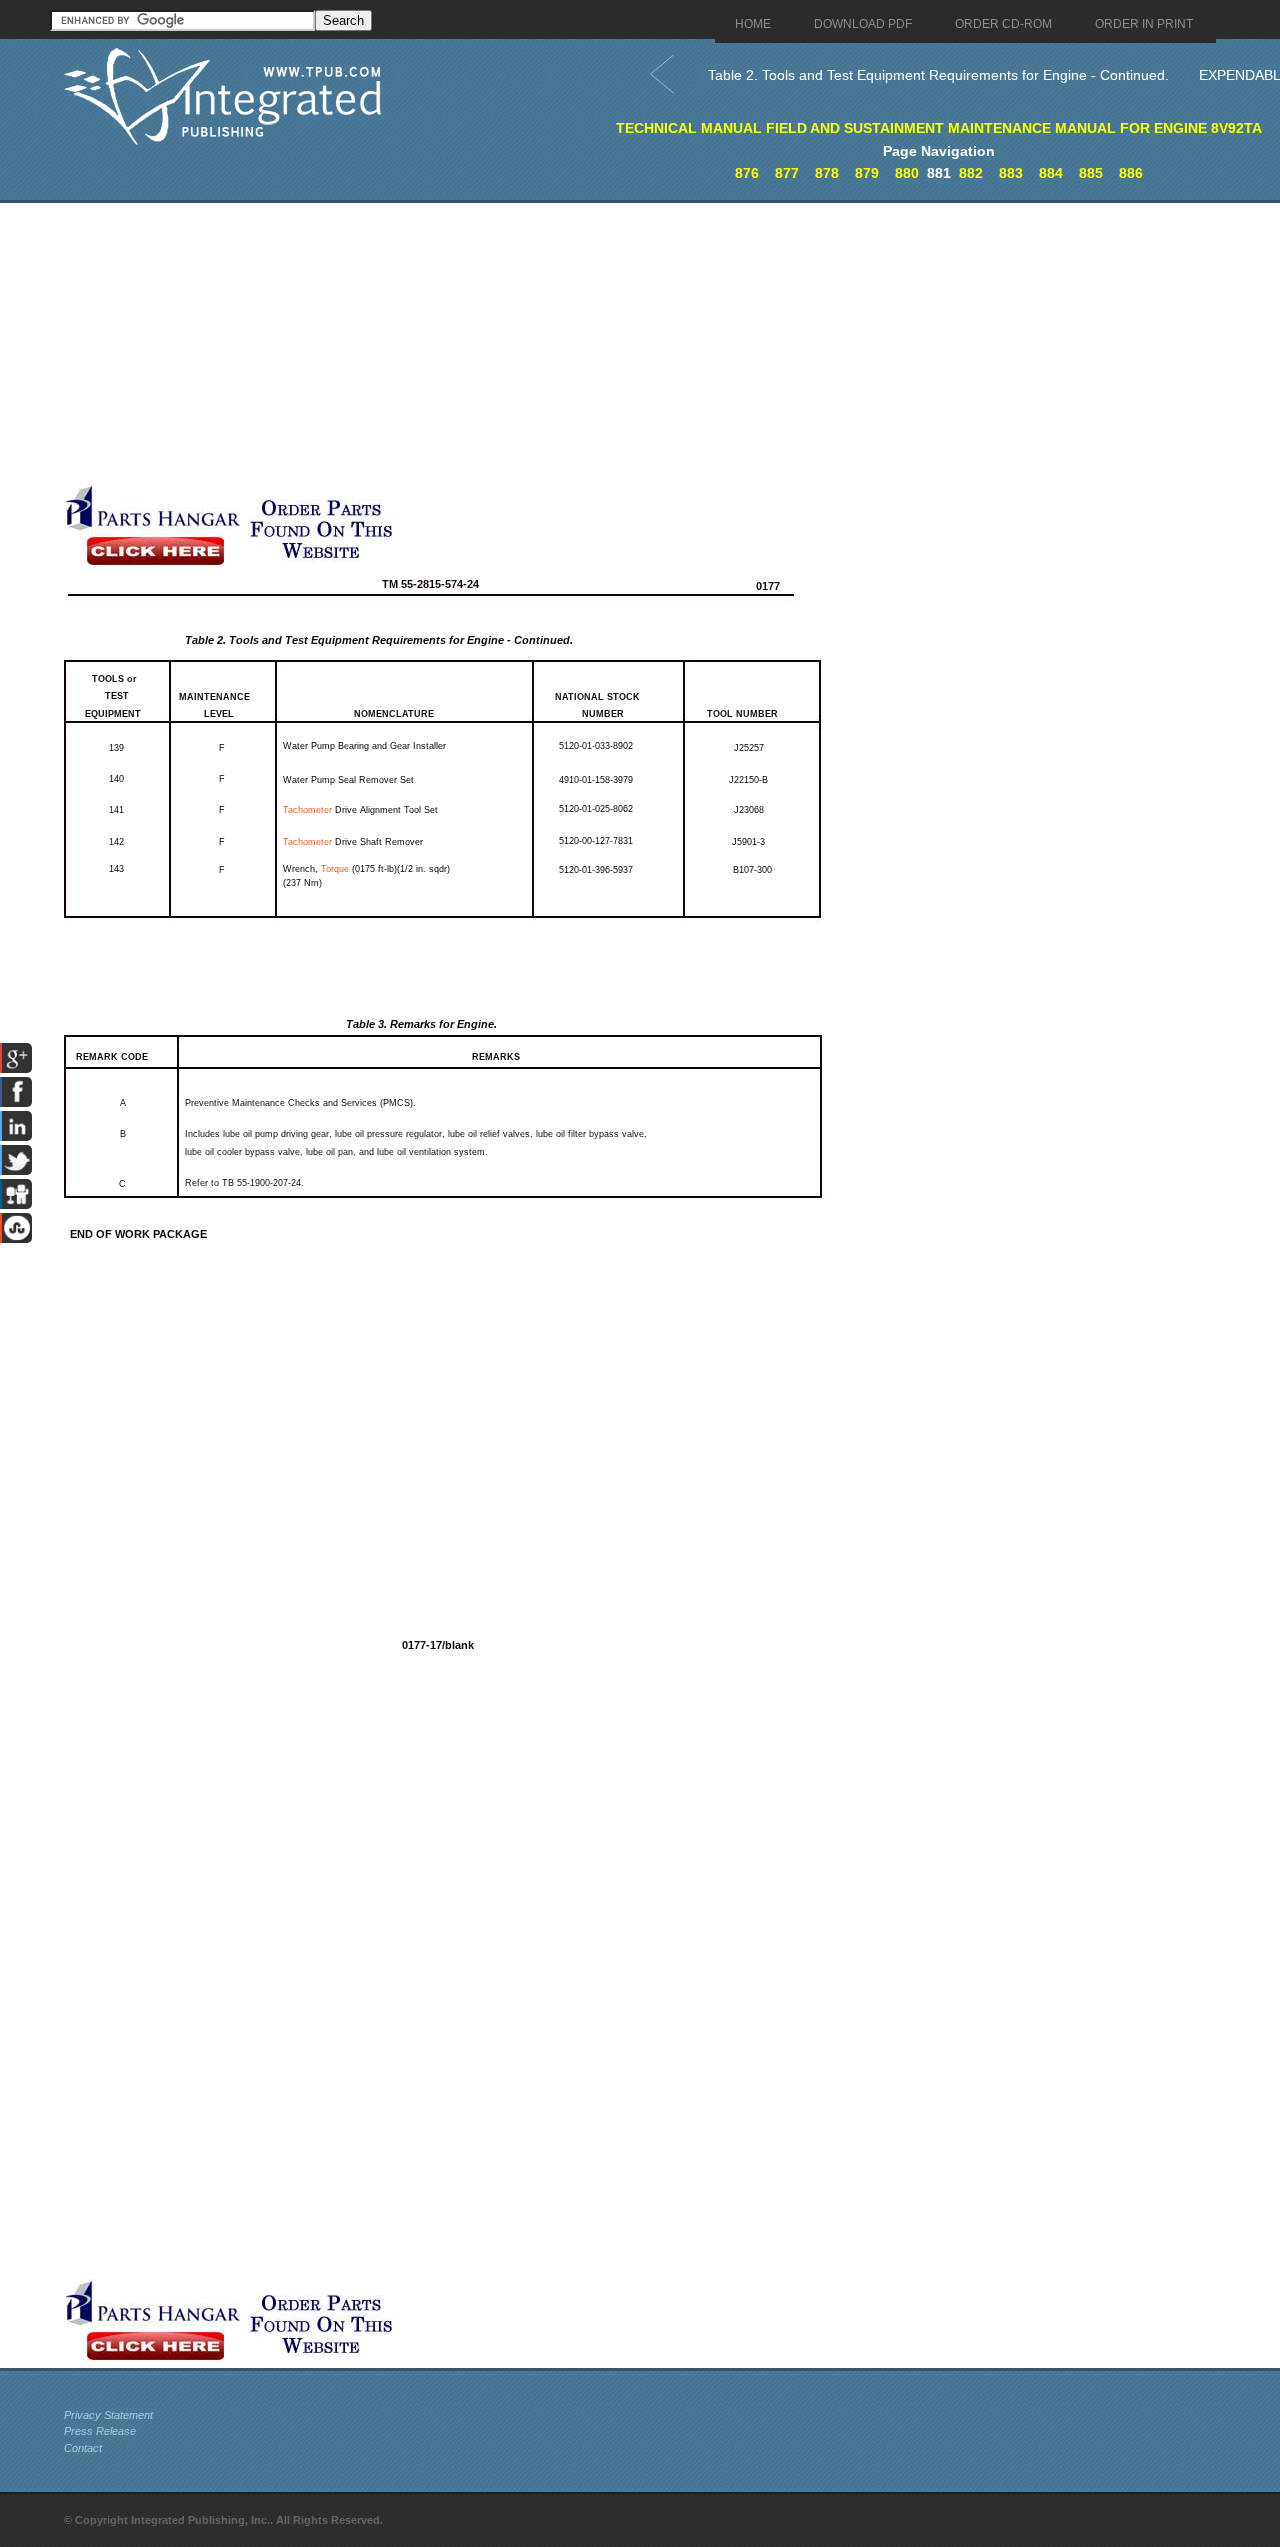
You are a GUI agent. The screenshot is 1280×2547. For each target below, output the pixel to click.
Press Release (100, 2431)
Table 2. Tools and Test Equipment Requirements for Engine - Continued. (938, 75)
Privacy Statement (108, 2415)
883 (1011, 173)
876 (747, 173)
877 (787, 173)
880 (907, 173)
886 (1131, 173)
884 (1051, 173)
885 (1091, 173)
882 (971, 173)
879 (867, 173)
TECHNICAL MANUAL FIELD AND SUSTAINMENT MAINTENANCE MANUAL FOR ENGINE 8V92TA (939, 128)
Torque (335, 869)
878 (827, 173)
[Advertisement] (489, 343)
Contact (83, 2448)
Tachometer (307, 810)
